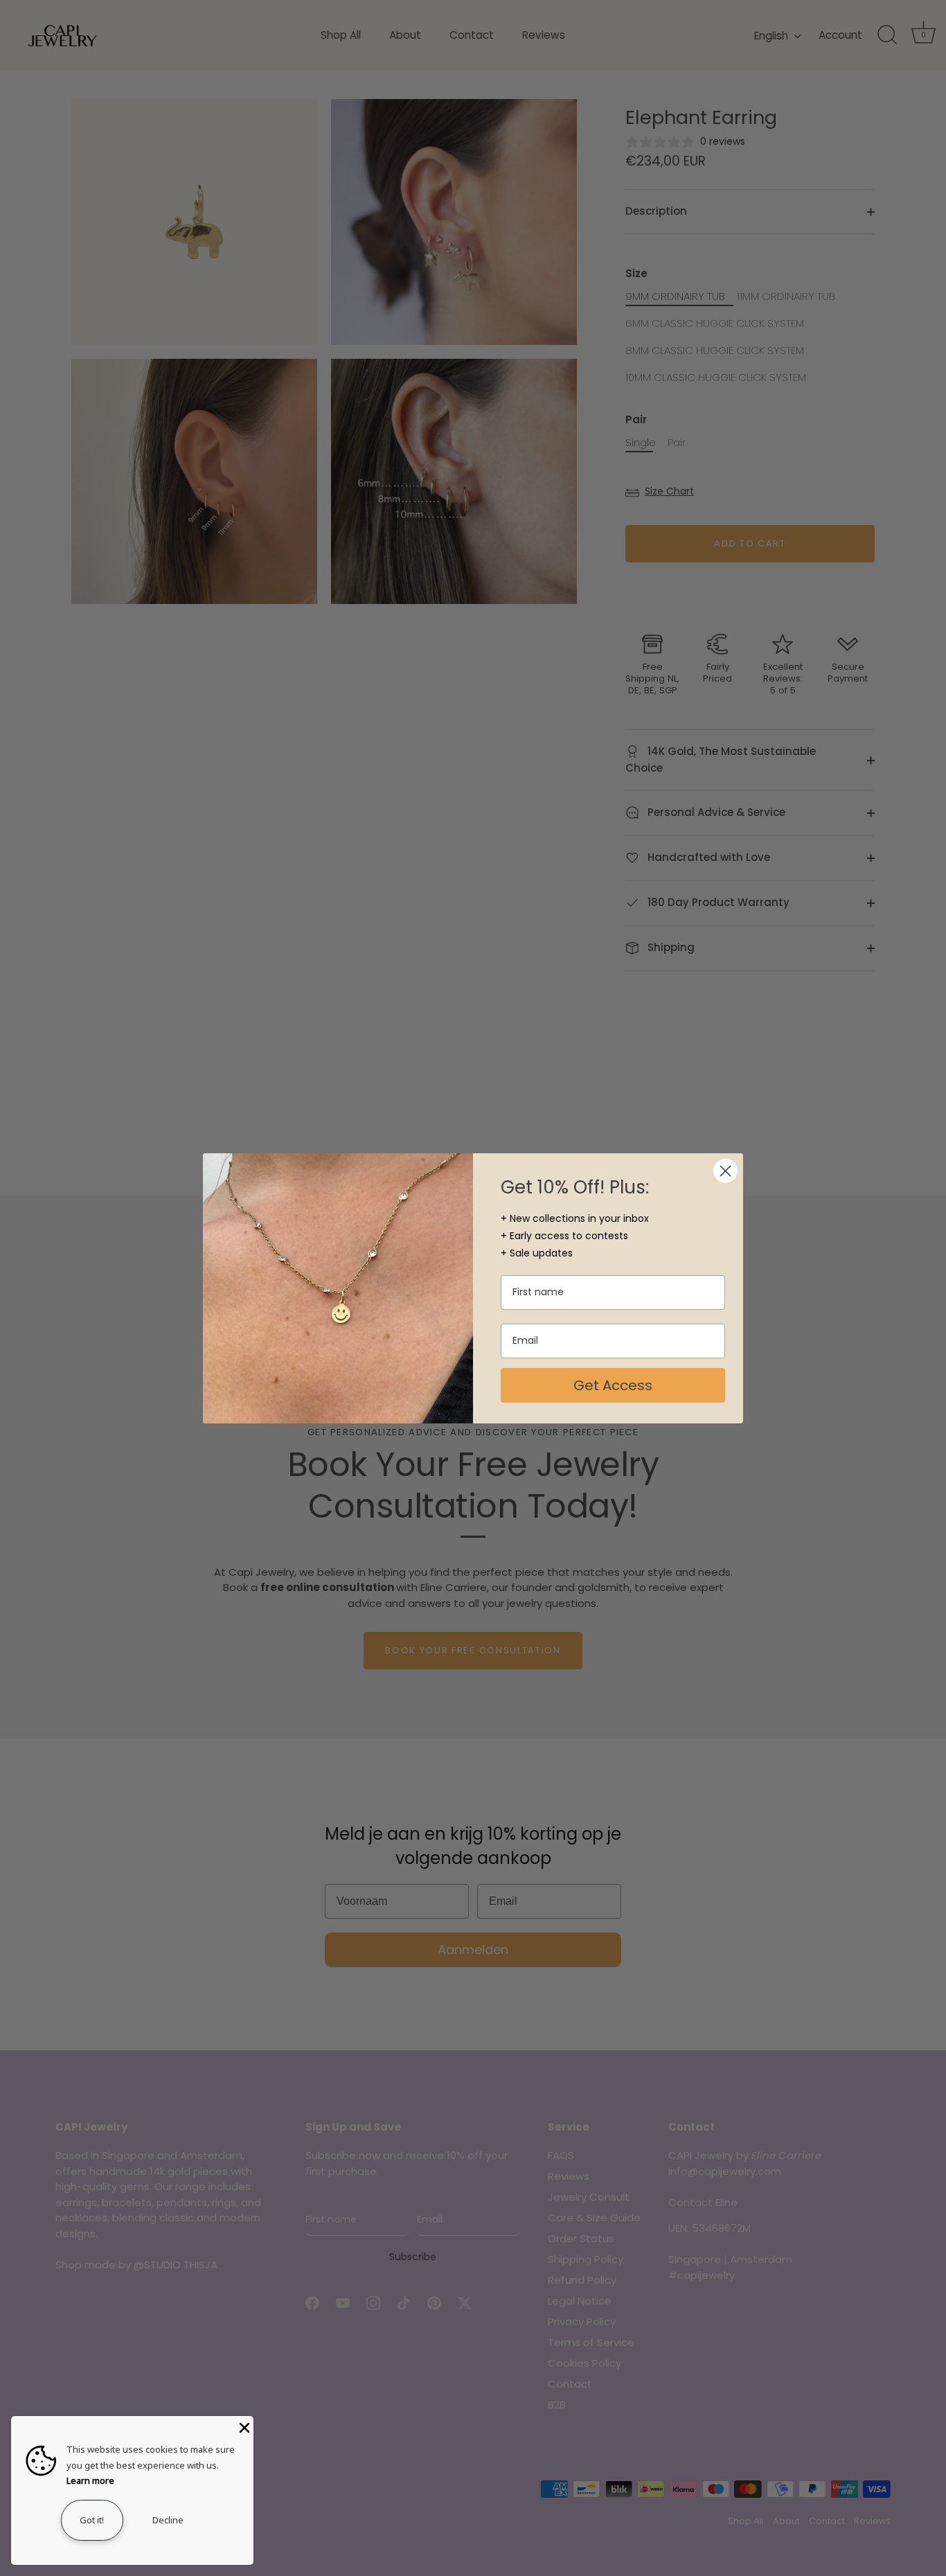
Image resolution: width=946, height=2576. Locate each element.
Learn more (90, 2480)
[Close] (243, 2426)
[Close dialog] (725, 1171)
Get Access (613, 1385)
